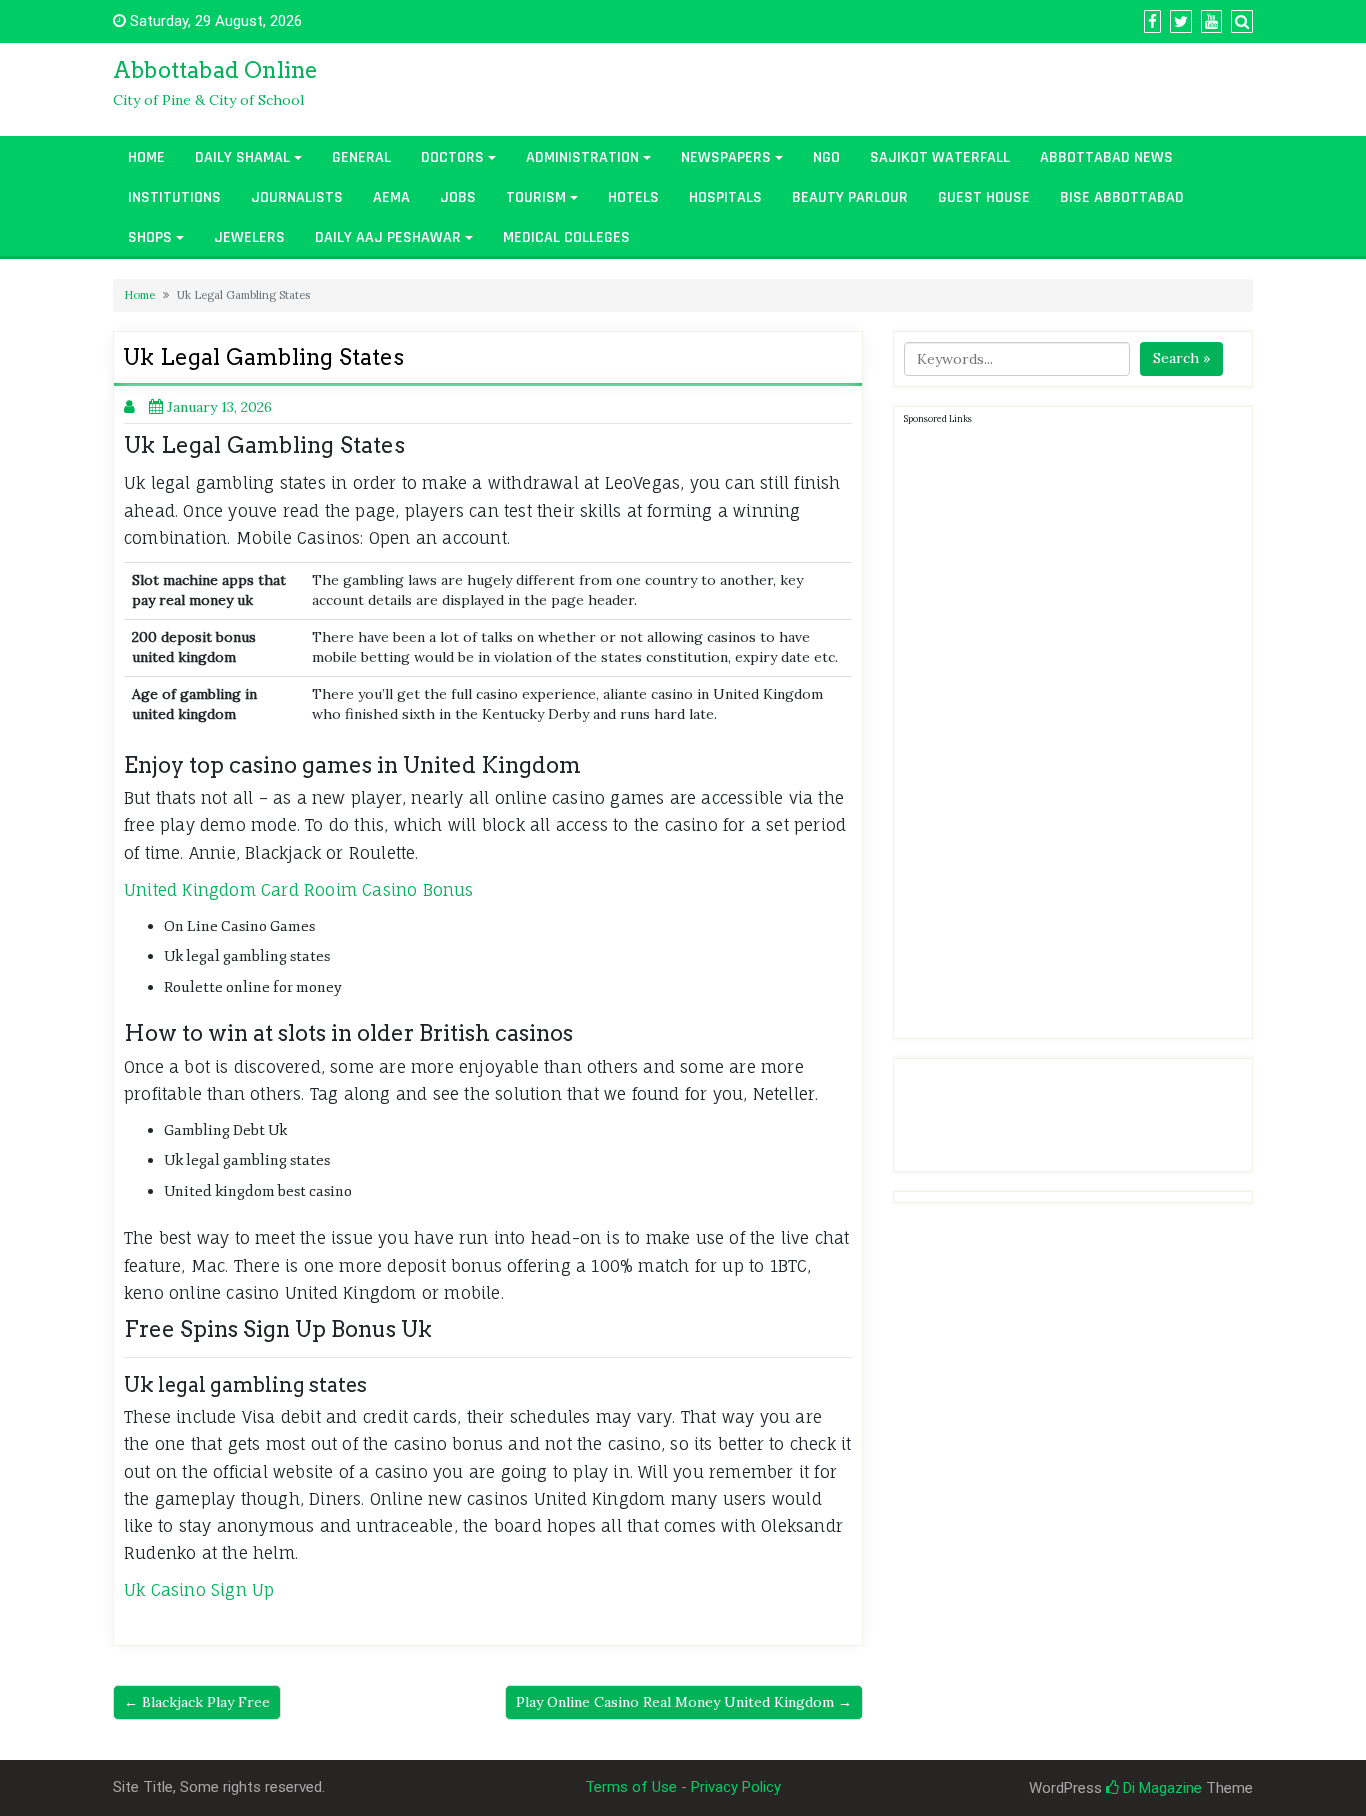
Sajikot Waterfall (940, 157)
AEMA (391, 197)
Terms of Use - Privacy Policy (683, 1787)
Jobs (458, 197)
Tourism (536, 197)
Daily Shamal (242, 157)
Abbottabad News (1106, 157)
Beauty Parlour (850, 197)
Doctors (452, 157)
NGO (826, 157)
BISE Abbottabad (1122, 197)
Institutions (174, 197)
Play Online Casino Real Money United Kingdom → (684, 1702)
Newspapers (726, 157)
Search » (1181, 358)
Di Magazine (1160, 1788)
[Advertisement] (1054, 728)
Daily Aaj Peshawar (388, 237)
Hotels (633, 197)
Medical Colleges (566, 237)
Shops (150, 237)
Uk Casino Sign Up (199, 1590)
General (361, 157)
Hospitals (725, 197)
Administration (582, 157)
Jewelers (249, 237)
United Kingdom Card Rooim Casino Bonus (299, 890)
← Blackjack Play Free (197, 1702)
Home (146, 157)
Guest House (984, 197)
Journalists (297, 197)
